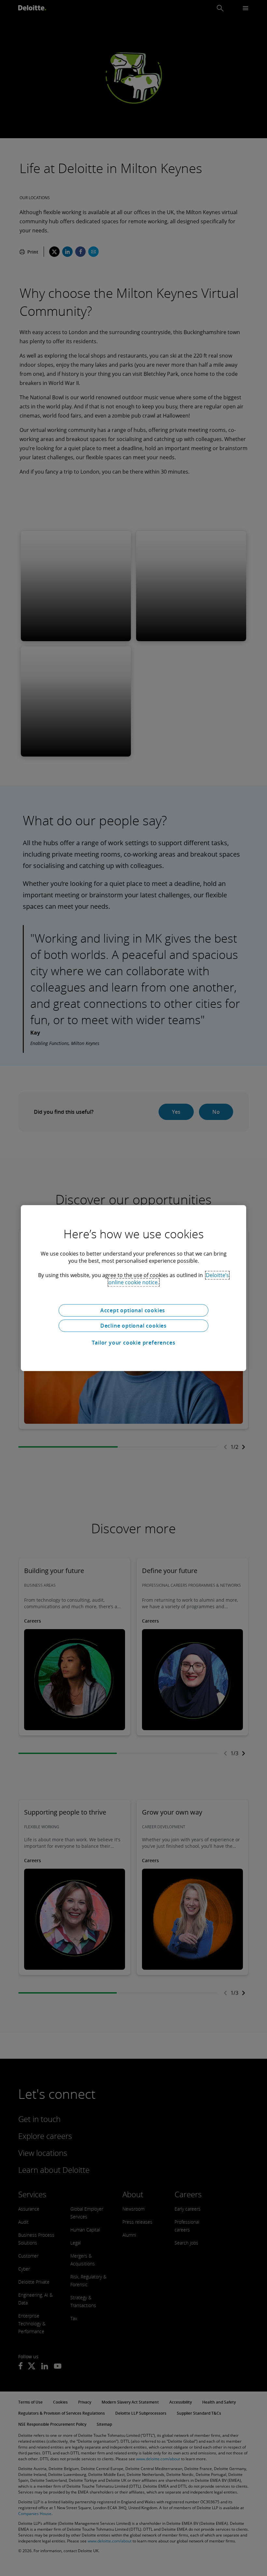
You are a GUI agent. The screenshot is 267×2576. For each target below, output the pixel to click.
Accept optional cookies (133, 1310)
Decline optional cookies (133, 1326)
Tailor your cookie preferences (134, 1343)
